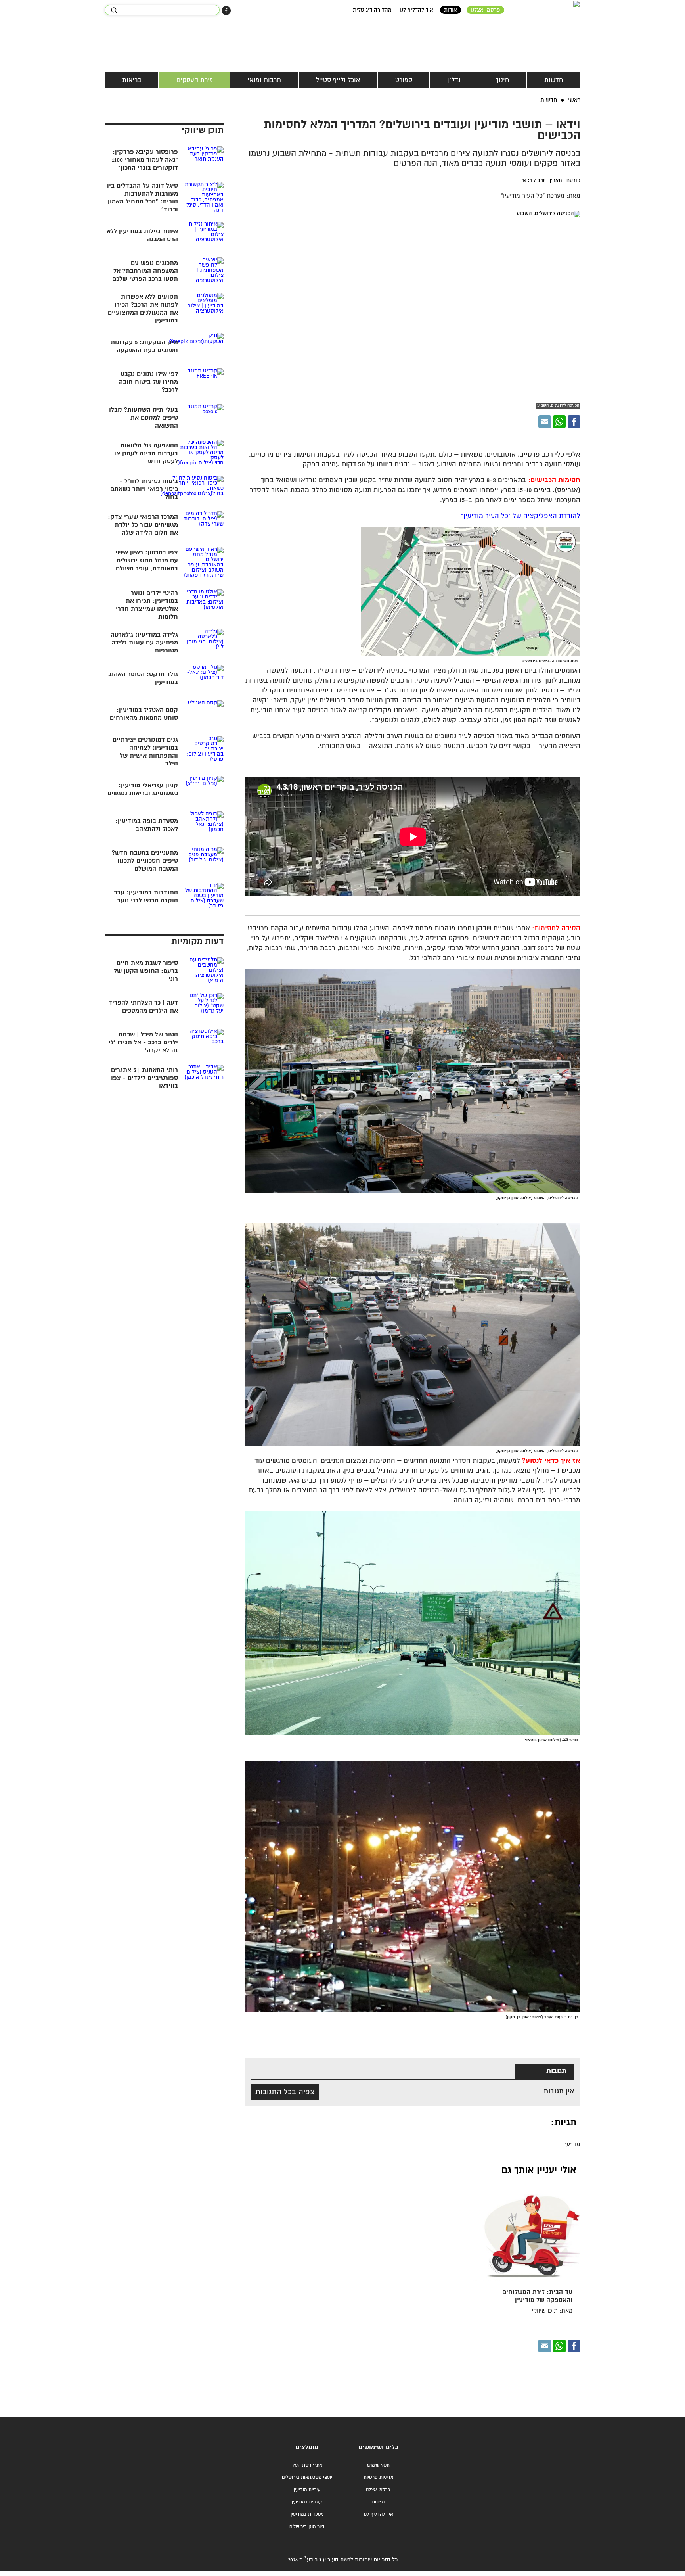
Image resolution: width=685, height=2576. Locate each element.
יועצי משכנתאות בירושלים (307, 2477)
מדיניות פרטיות (378, 2477)
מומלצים (307, 2447)
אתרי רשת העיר (307, 2465)
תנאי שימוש (378, 2465)
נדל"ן (454, 80)
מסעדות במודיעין (307, 2514)
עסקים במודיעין (307, 2502)
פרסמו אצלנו (485, 10)
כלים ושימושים (378, 2447)
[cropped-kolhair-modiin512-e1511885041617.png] (547, 34)
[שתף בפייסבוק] (226, 11)
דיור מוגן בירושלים (307, 2527)
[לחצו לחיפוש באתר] (114, 10)
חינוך (502, 80)
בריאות (132, 80)
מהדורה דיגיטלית (372, 10)
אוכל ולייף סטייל (338, 80)
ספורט (404, 80)
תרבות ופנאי (264, 80)
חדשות (554, 80)
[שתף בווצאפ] (559, 422)
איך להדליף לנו (416, 10)
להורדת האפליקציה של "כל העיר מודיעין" (521, 516)
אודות (451, 10)
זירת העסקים (194, 80)
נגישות (378, 2502)
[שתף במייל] (545, 422)
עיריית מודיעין (307, 2490)
